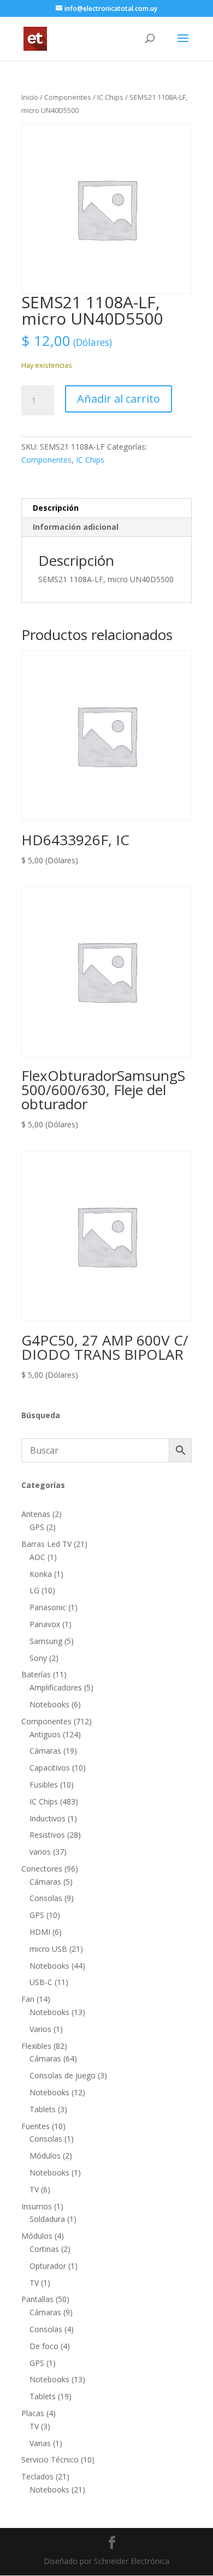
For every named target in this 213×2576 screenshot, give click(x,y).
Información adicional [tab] (76, 527)
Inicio (30, 97)
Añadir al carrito (119, 399)
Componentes (68, 97)
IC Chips (110, 97)
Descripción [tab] (56, 508)
